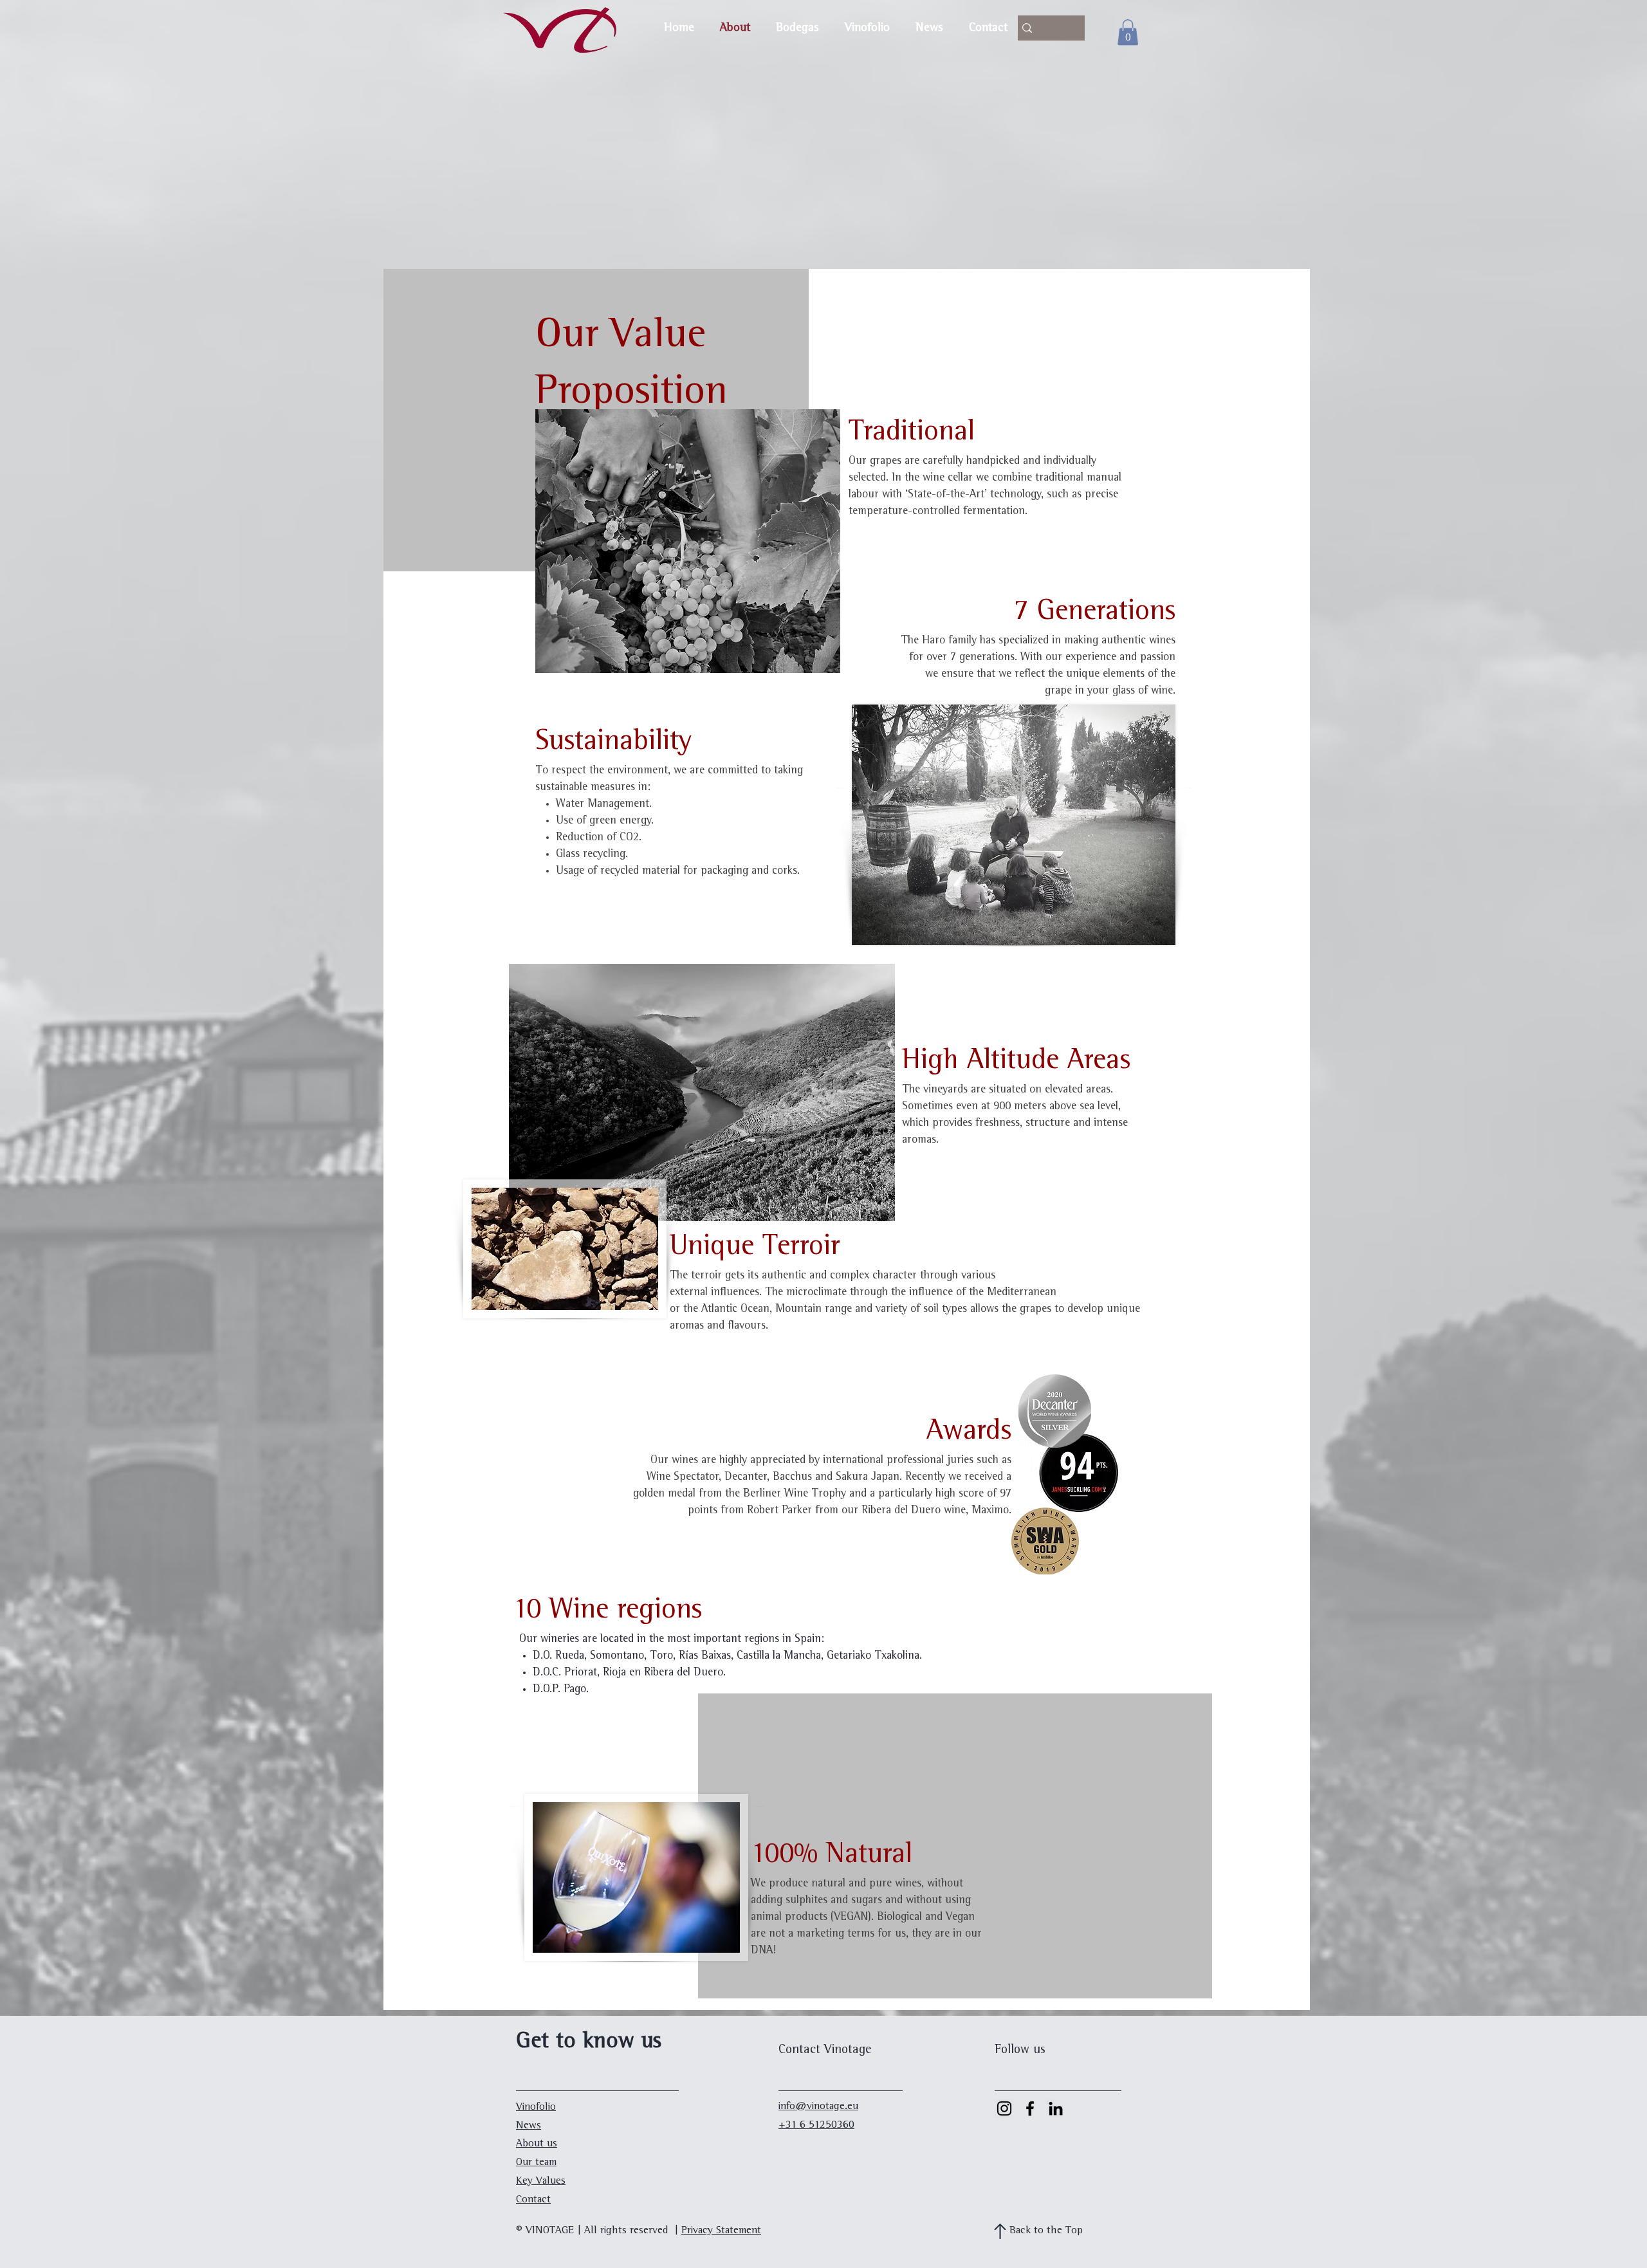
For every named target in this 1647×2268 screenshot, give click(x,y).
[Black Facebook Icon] (1030, 2108)
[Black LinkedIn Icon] (1056, 2108)
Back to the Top (1046, 2231)
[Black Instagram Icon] (1004, 2108)
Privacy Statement (721, 2231)
